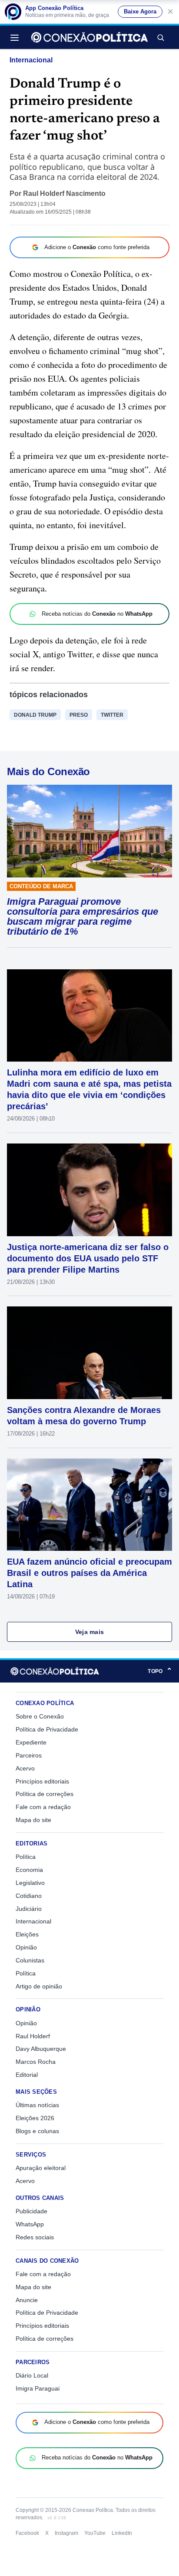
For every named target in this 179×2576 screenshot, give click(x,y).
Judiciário (29, 1909)
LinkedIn (122, 2533)
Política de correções (45, 1794)
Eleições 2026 (35, 2118)
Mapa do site (33, 1820)
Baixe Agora (140, 12)
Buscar (160, 37)
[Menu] (17, 37)
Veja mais (90, 1632)
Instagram (66, 2533)
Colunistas (30, 1960)
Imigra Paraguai (38, 2388)
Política (26, 1857)
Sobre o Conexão (40, 1716)
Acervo (25, 1768)
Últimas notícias (37, 2105)
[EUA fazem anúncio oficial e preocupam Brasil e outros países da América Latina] (89, 1505)
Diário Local (32, 2375)
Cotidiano (29, 1896)
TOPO (160, 1671)
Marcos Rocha (36, 2062)
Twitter (112, 715)
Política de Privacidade (47, 1729)
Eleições (27, 1934)
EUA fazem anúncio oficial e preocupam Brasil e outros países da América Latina (89, 1573)
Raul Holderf (33, 2036)
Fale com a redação (43, 1807)
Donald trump (35, 715)
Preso (79, 715)
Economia (29, 1870)
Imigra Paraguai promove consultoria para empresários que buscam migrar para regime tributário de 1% (83, 916)
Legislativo (30, 1883)
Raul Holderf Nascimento (64, 193)
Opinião (26, 1947)
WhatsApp (30, 2224)
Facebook (27, 2533)
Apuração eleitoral (41, 2168)
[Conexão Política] (89, 37)
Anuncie (27, 2300)
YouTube (95, 2533)
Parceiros (29, 1755)
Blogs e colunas (37, 2131)
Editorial (27, 2075)
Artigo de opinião (39, 1986)
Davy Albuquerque (41, 2049)
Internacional (31, 60)
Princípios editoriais (42, 1781)
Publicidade (31, 2211)
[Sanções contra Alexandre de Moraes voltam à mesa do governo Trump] (89, 1353)
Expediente (31, 1742)
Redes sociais (35, 2237)
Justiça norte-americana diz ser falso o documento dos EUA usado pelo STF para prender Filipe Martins (88, 1258)
